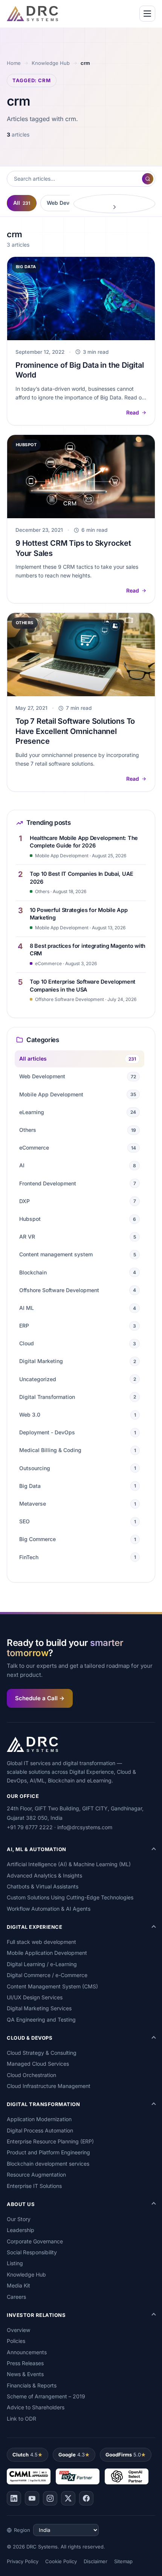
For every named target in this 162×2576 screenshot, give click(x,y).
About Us (21, 2204)
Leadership (21, 2230)
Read (133, 412)
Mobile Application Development (47, 1953)
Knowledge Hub (51, 63)
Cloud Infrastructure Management (49, 2086)
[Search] (148, 179)
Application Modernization (39, 2119)
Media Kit (18, 2285)
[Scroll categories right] (114, 204)
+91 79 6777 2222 (30, 1827)
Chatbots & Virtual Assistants (43, 1886)
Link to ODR (21, 2419)
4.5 (25, 2455)
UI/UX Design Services (35, 1997)
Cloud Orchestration (31, 2075)
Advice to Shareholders (36, 2407)
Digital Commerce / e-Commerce (47, 1975)
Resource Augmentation (36, 2175)
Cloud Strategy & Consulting (42, 2053)
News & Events (25, 2374)
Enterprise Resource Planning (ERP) (50, 2141)
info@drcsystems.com (85, 1827)
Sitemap (123, 2561)
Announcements (27, 2352)
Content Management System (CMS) (52, 1986)
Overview (18, 2330)
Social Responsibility (32, 2252)
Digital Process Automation (40, 2130)
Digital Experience (34, 1927)
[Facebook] (86, 2498)
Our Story (19, 2219)
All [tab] (22, 203)
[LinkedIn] (14, 2498)
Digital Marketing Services (39, 2008)
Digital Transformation (43, 2104)
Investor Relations (36, 2315)
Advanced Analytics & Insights (44, 1875)
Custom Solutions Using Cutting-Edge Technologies (70, 1897)
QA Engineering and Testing (41, 2020)
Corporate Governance (35, 2241)
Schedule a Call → (40, 1698)
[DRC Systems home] (32, 14)
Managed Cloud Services (38, 2064)
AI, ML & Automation (37, 1849)
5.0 (123, 2455)
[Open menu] (147, 14)
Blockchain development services (48, 2164)
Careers (16, 2297)
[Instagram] (50, 2498)
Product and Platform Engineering (48, 2152)
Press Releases (25, 2363)
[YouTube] (32, 2498)
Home (14, 63)
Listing (15, 2263)
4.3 (72, 2455)
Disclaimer (96, 2561)
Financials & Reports (32, 2385)
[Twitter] (68, 2498)
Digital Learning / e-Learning (42, 1964)
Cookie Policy (61, 2561)
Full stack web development (41, 1942)
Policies (16, 2341)
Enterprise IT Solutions (34, 2186)
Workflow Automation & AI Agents (49, 1909)
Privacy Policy (23, 2561)
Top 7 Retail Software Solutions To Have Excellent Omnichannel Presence (75, 731)
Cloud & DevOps (30, 2038)
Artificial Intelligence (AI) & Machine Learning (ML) (69, 1864)
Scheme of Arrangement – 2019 (46, 2396)
